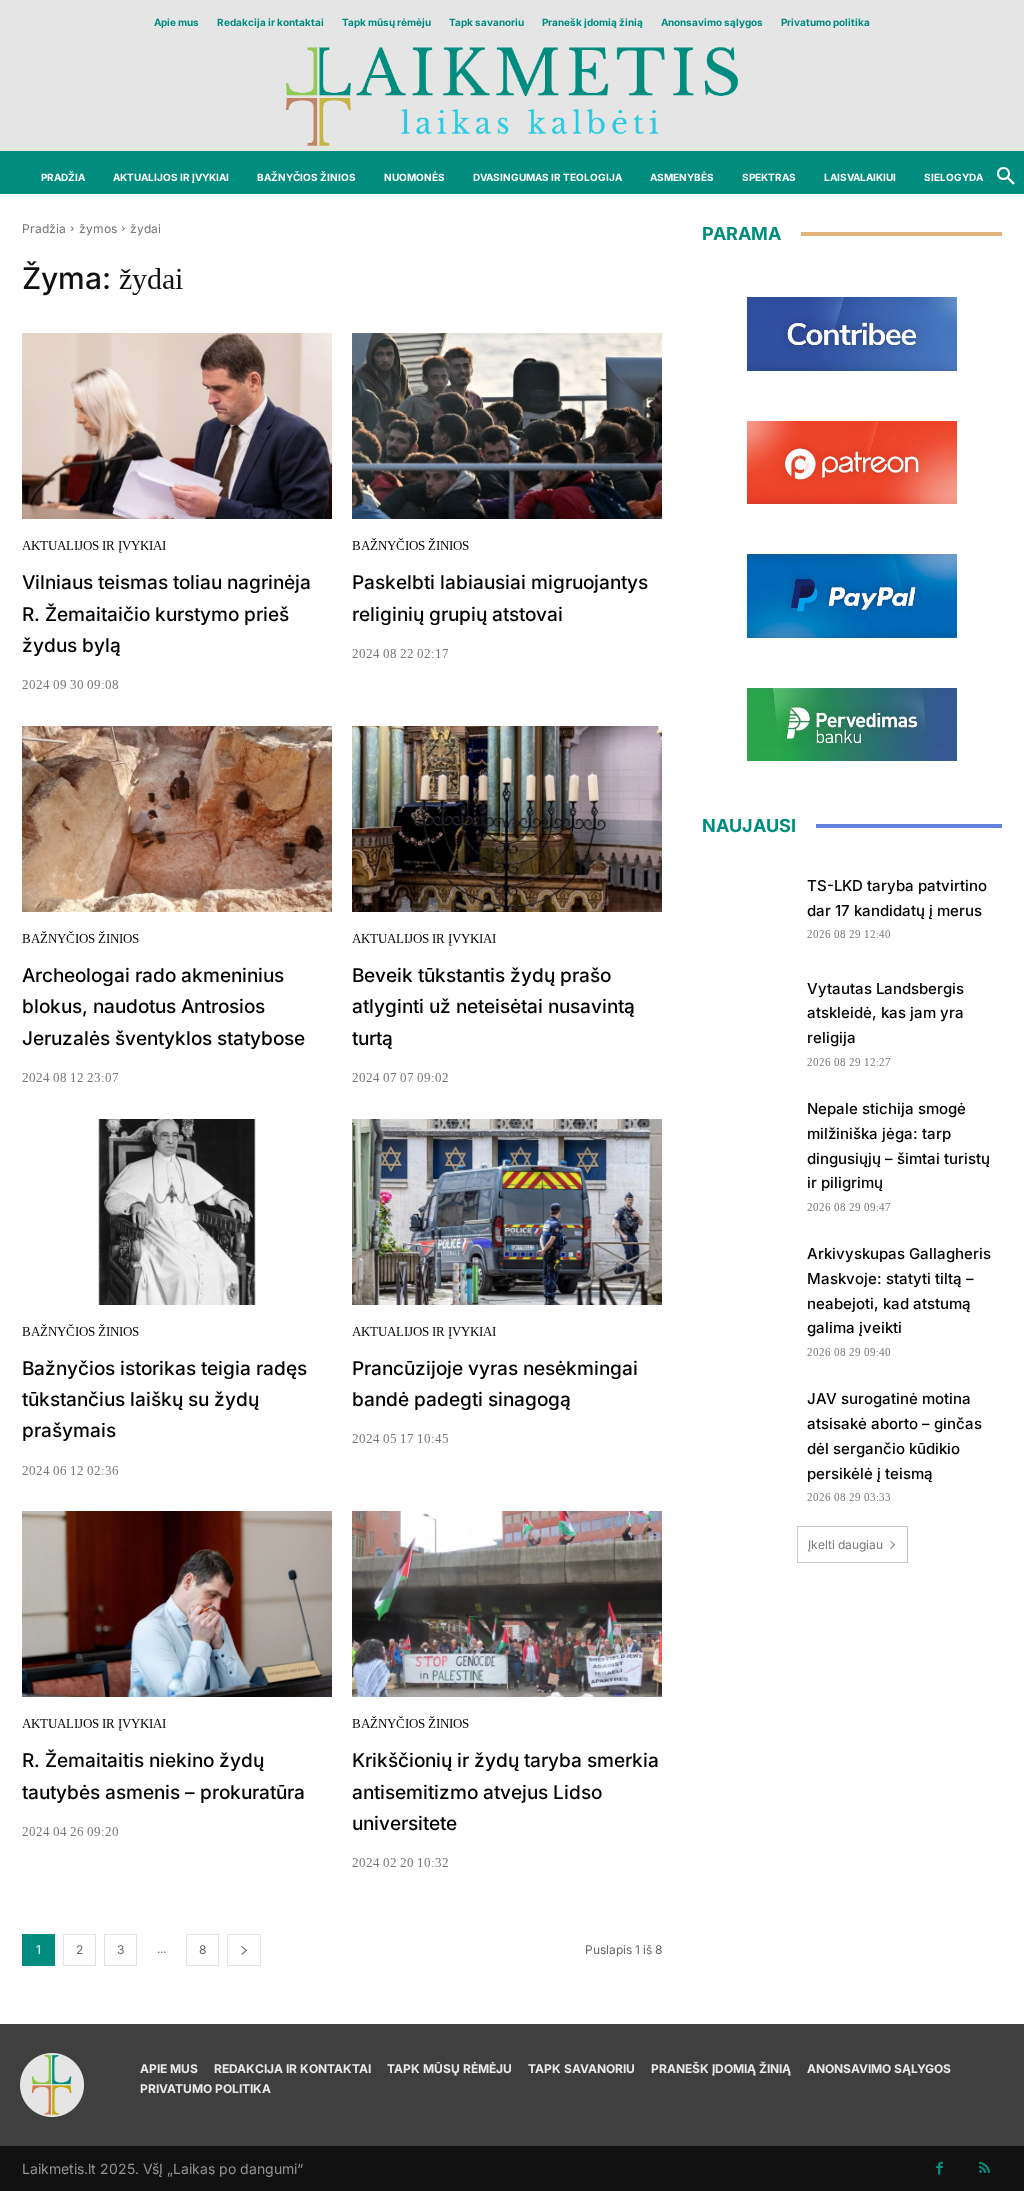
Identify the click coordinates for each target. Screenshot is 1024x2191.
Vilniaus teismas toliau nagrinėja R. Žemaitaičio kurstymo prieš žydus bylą (166, 614)
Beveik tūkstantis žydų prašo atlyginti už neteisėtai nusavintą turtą (493, 1007)
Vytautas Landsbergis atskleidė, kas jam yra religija (885, 1013)
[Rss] (984, 2168)
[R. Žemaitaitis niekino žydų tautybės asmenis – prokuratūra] (177, 1604)
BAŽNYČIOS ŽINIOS (410, 545)
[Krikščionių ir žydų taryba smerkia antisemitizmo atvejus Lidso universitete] (507, 1604)
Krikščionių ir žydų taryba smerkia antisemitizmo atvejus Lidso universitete (505, 1792)
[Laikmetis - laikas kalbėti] (512, 94)
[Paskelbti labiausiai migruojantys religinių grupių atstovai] (507, 426)
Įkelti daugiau (845, 1544)
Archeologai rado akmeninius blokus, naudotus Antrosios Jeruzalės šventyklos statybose (163, 1007)
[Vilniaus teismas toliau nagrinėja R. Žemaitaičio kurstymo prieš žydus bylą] (177, 426)
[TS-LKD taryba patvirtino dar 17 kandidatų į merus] (747, 904)
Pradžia (44, 228)
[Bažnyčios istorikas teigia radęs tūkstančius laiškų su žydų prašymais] (177, 1212)
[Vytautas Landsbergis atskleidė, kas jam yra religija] (747, 1014)
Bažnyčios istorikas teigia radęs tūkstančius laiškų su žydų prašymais (164, 1400)
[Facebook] (939, 2168)
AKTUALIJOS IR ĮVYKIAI (94, 545)
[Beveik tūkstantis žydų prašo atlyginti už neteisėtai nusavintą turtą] (507, 819)
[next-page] (244, 1950)
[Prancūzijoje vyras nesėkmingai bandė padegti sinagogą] (507, 1212)
